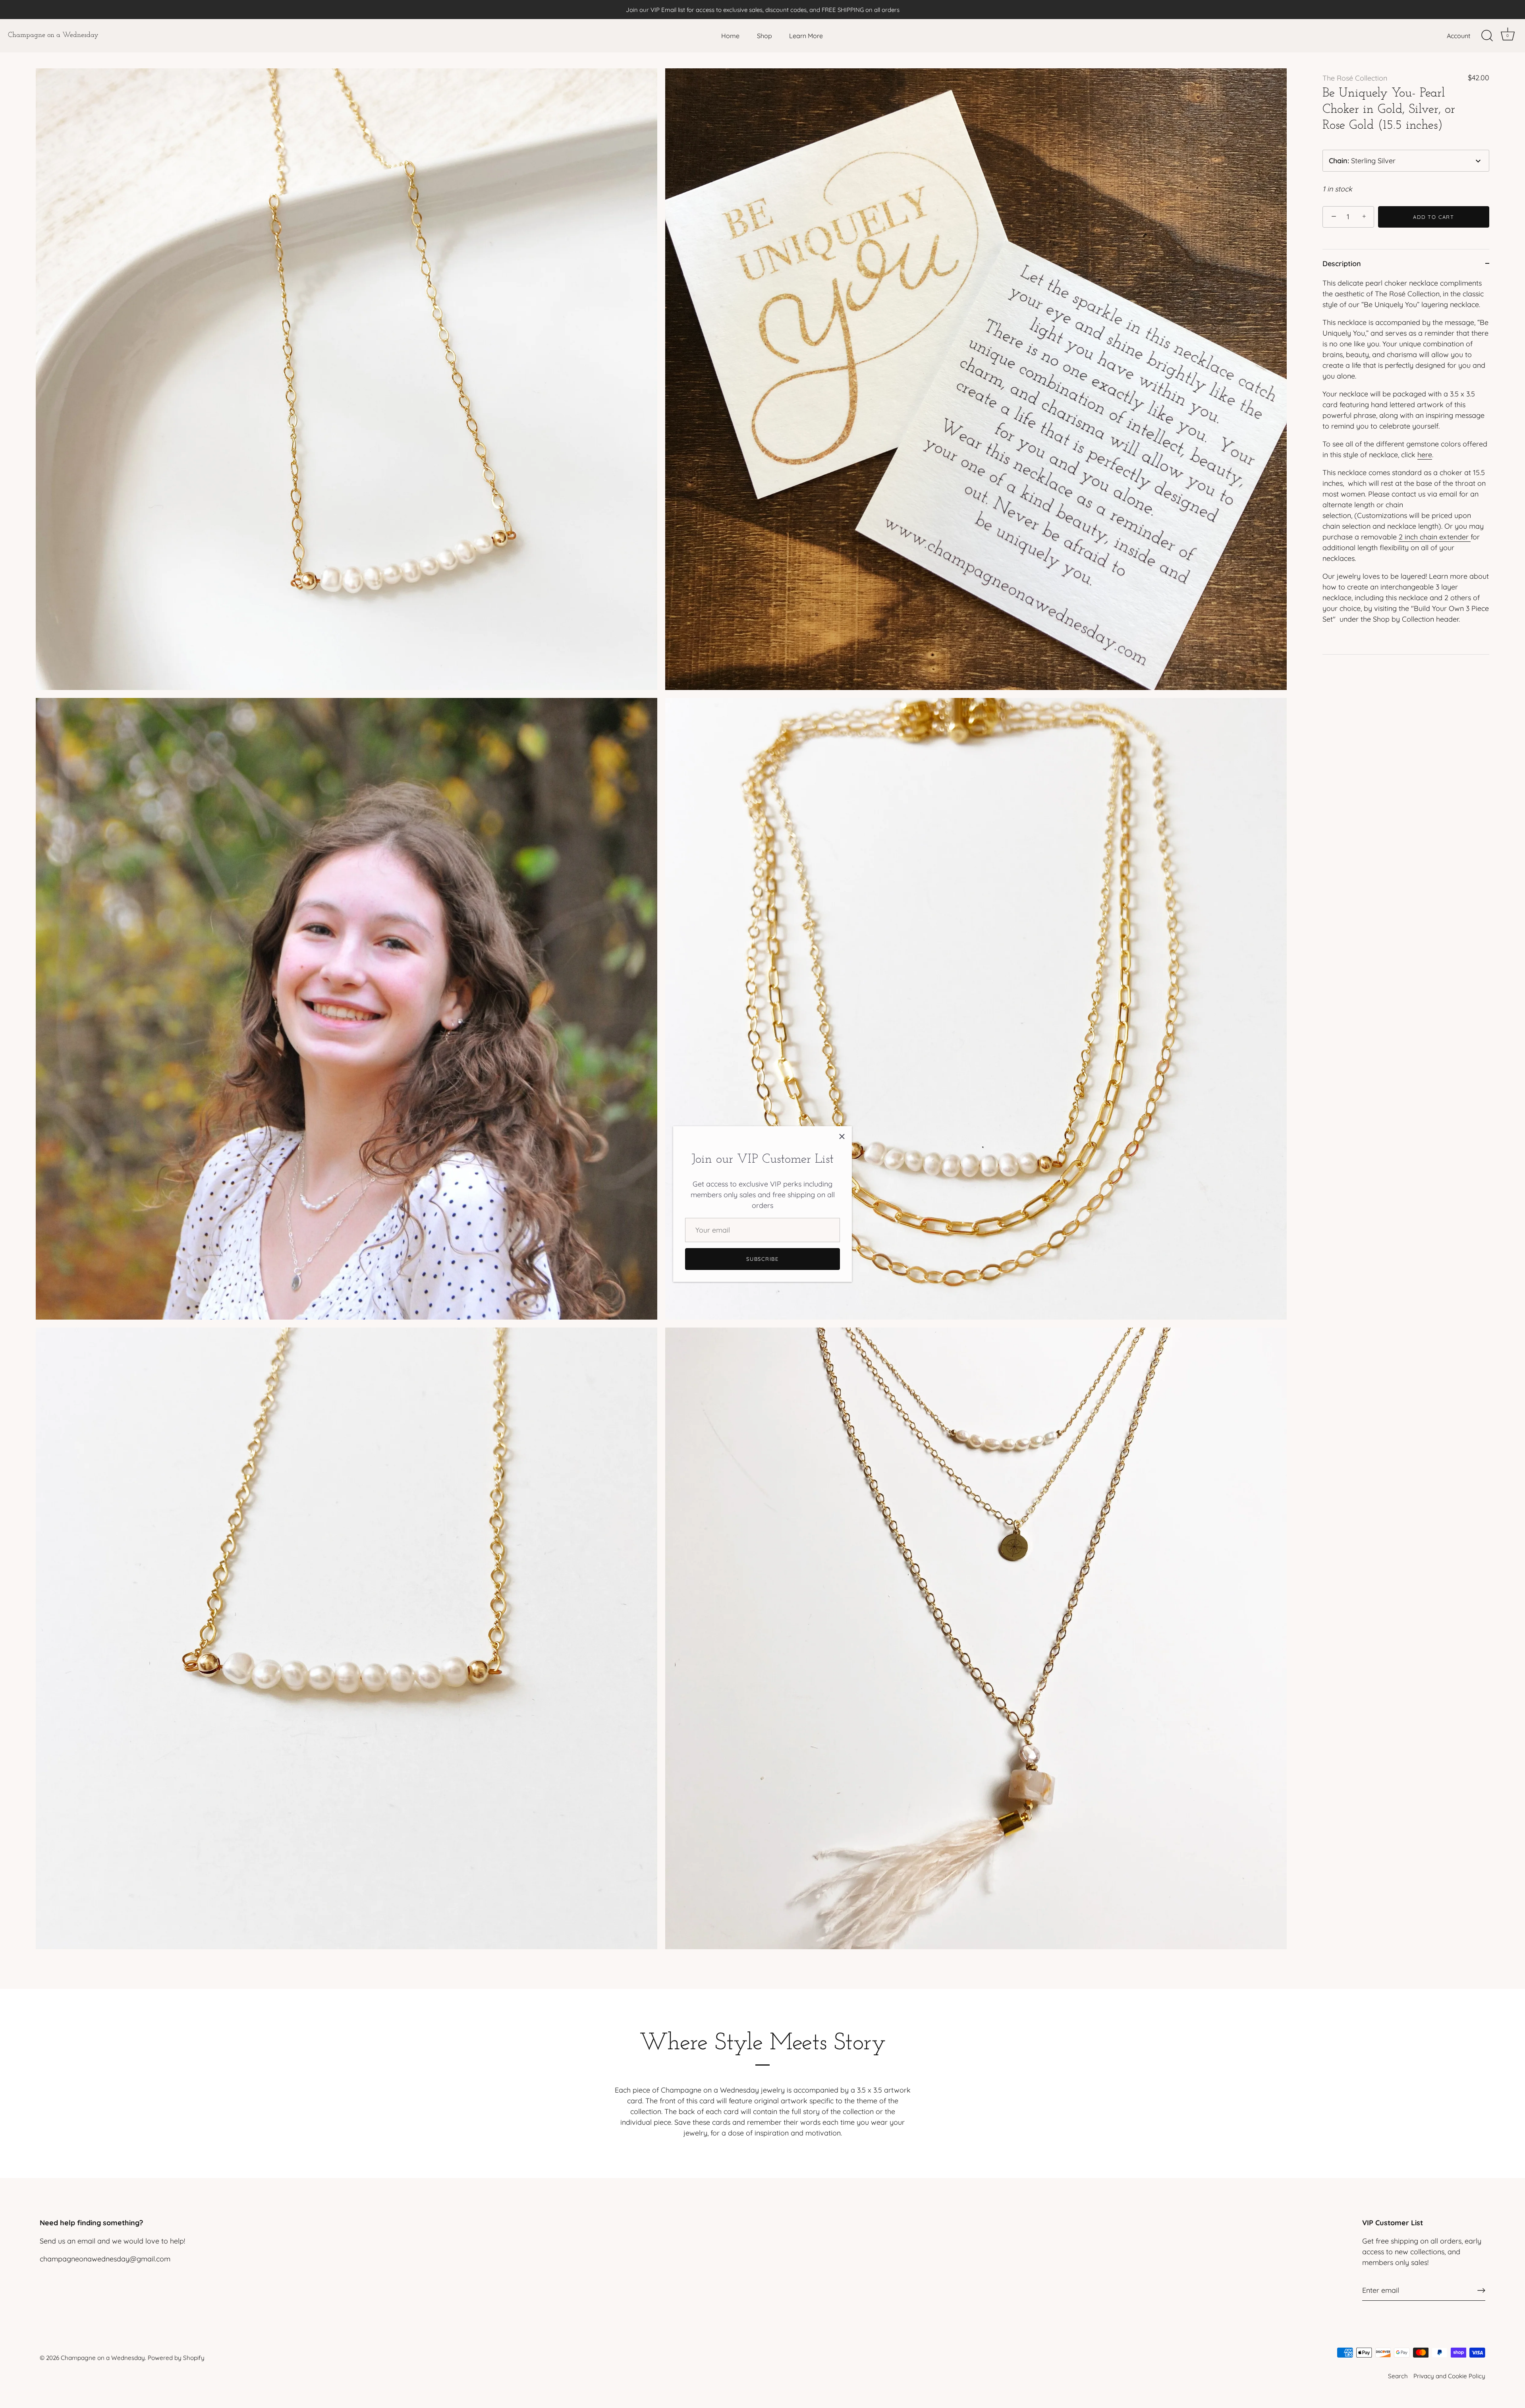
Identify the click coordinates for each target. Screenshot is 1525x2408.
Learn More (806, 36)
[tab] (1406, 466)
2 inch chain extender (1435, 537)
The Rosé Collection (1355, 78)
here (1425, 455)
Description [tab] (1342, 264)
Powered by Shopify (176, 2358)
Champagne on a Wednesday (53, 35)
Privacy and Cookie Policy (1449, 2376)
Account (1458, 36)
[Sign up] (1481, 2290)
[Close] (842, 1136)
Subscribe (762, 1259)
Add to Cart (1434, 217)
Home (730, 36)
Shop (764, 36)
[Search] (1487, 36)
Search (1398, 2376)
